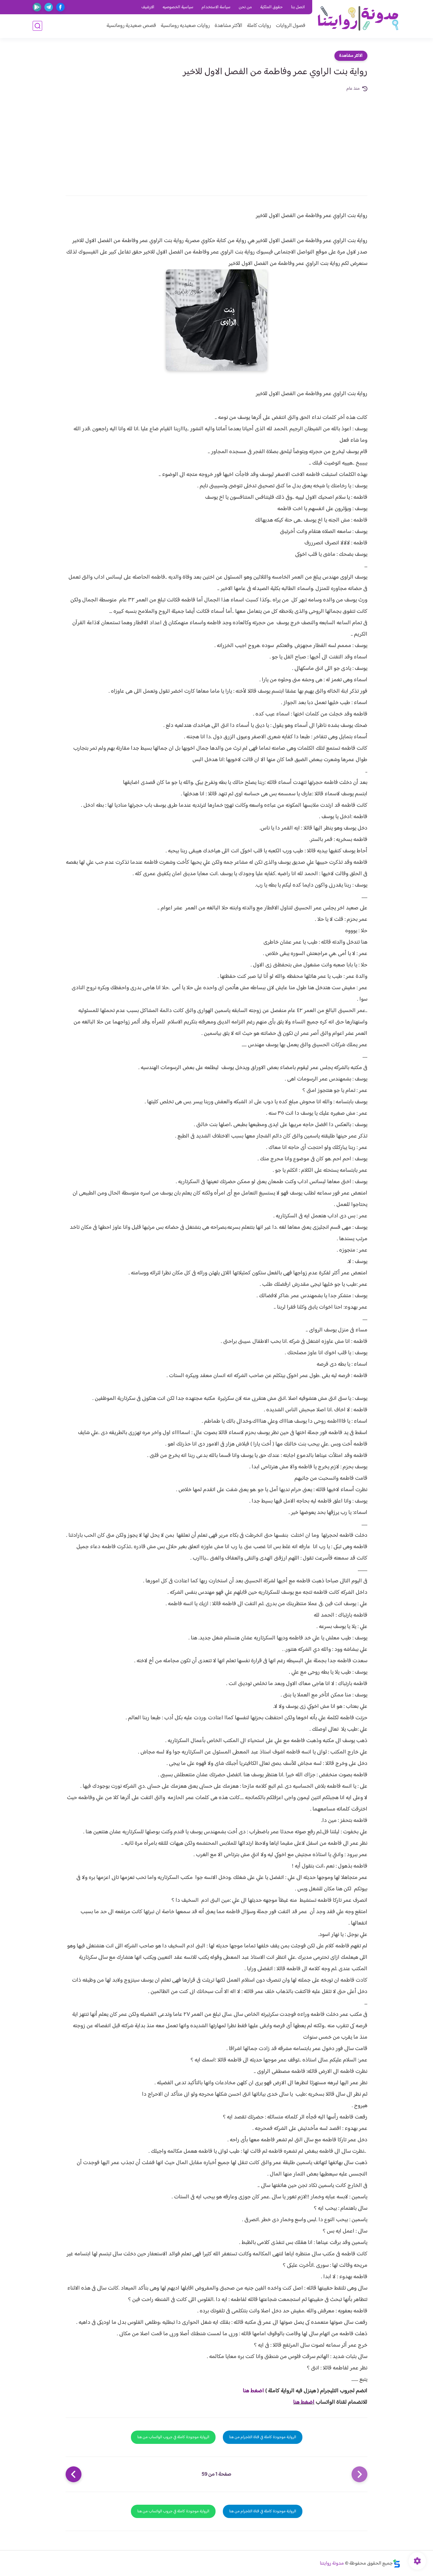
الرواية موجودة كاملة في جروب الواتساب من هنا (173, 2437)
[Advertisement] (217, 140)
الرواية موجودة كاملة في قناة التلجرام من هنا (263, 2437)
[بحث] (37, 26)
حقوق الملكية (271, 7)
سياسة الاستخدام (216, 7)
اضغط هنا (253, 2391)
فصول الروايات (291, 26)
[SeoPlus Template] (397, 2563)
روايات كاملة (259, 26)
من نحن (245, 7)
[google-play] (37, 7)
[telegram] (49, 7)
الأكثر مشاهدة (228, 26)
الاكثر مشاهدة (351, 56)
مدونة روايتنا (332, 2563)
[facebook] (60, 7)
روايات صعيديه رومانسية (185, 26)
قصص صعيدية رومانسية (131, 26)
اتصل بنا (298, 7)
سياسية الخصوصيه (178, 7)
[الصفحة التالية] (74, 2474)
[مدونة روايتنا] (358, 19)
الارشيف (148, 7)
